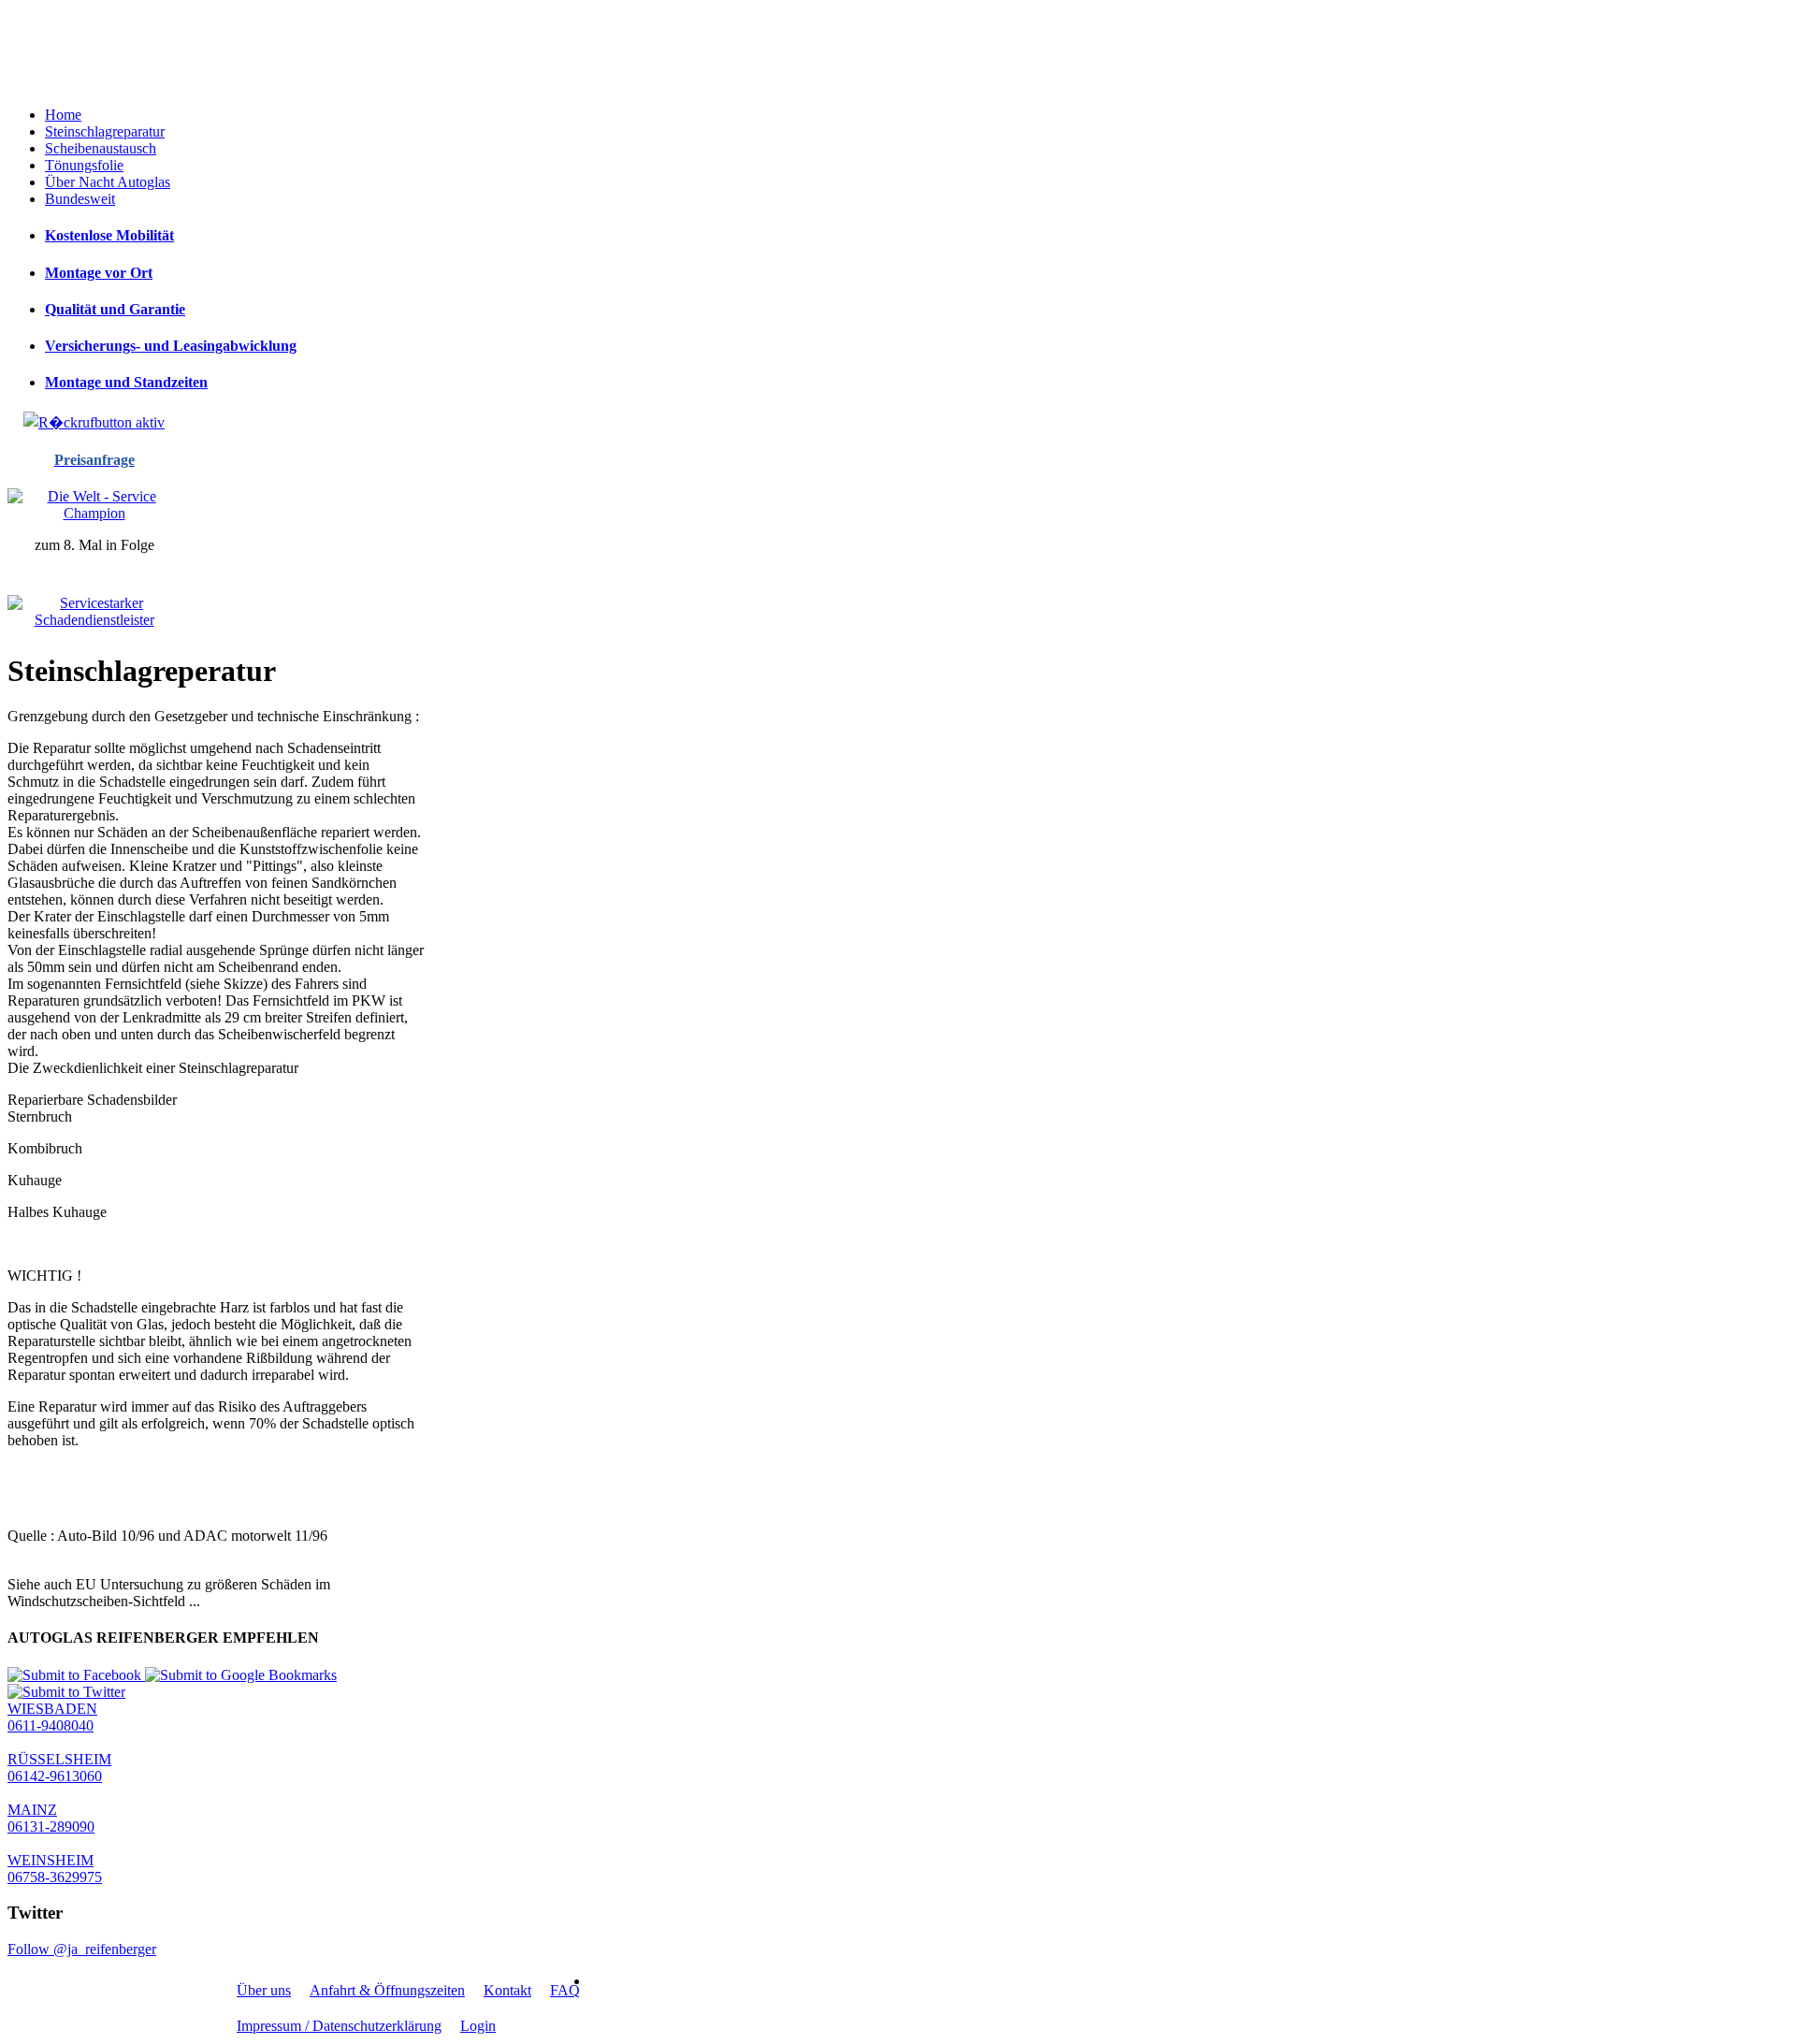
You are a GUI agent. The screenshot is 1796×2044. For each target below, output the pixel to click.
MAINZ (32, 1810)
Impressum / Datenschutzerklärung (339, 2026)
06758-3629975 (55, 1877)
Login (478, 2026)
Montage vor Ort (99, 273)
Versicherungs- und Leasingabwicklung (171, 346)
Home (63, 115)
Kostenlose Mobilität (109, 235)
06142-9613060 (55, 1776)
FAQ (565, 1990)
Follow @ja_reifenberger (82, 1949)
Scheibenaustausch (101, 148)
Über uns (264, 1990)
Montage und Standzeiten (126, 382)
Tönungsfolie (84, 165)
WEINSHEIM (51, 1860)
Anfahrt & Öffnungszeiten (387, 1990)
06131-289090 (51, 1827)
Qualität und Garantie (115, 309)
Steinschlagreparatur (105, 131)
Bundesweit (80, 199)
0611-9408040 (51, 1725)
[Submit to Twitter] (66, 1692)
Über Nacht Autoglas (108, 182)
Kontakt (507, 1990)
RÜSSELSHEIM (59, 1759)
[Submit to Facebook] (76, 1675)
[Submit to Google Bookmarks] (241, 1675)
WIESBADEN (52, 1709)
